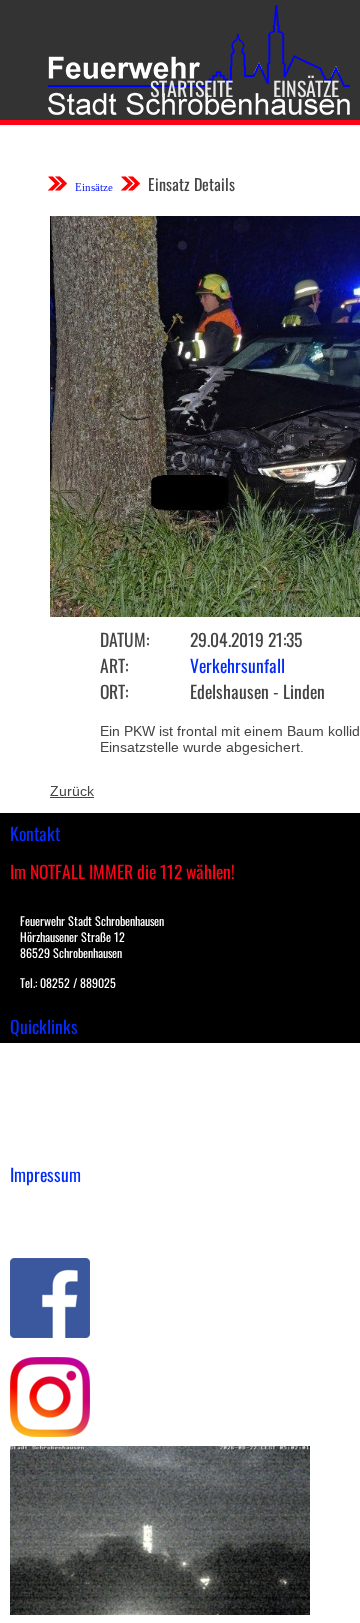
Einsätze (306, 88)
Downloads (44, 1078)
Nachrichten (48, 1120)
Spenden (37, 1141)
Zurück (72, 791)
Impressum (45, 1205)
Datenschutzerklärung (80, 1226)
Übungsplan (48, 1099)
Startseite (191, 88)
